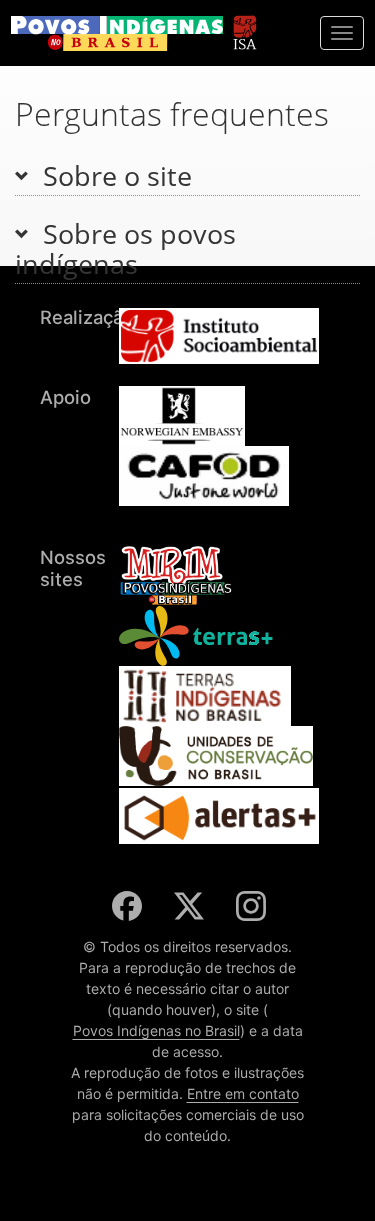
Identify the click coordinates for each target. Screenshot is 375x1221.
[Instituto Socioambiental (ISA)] (244, 23)
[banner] (117, 33)
